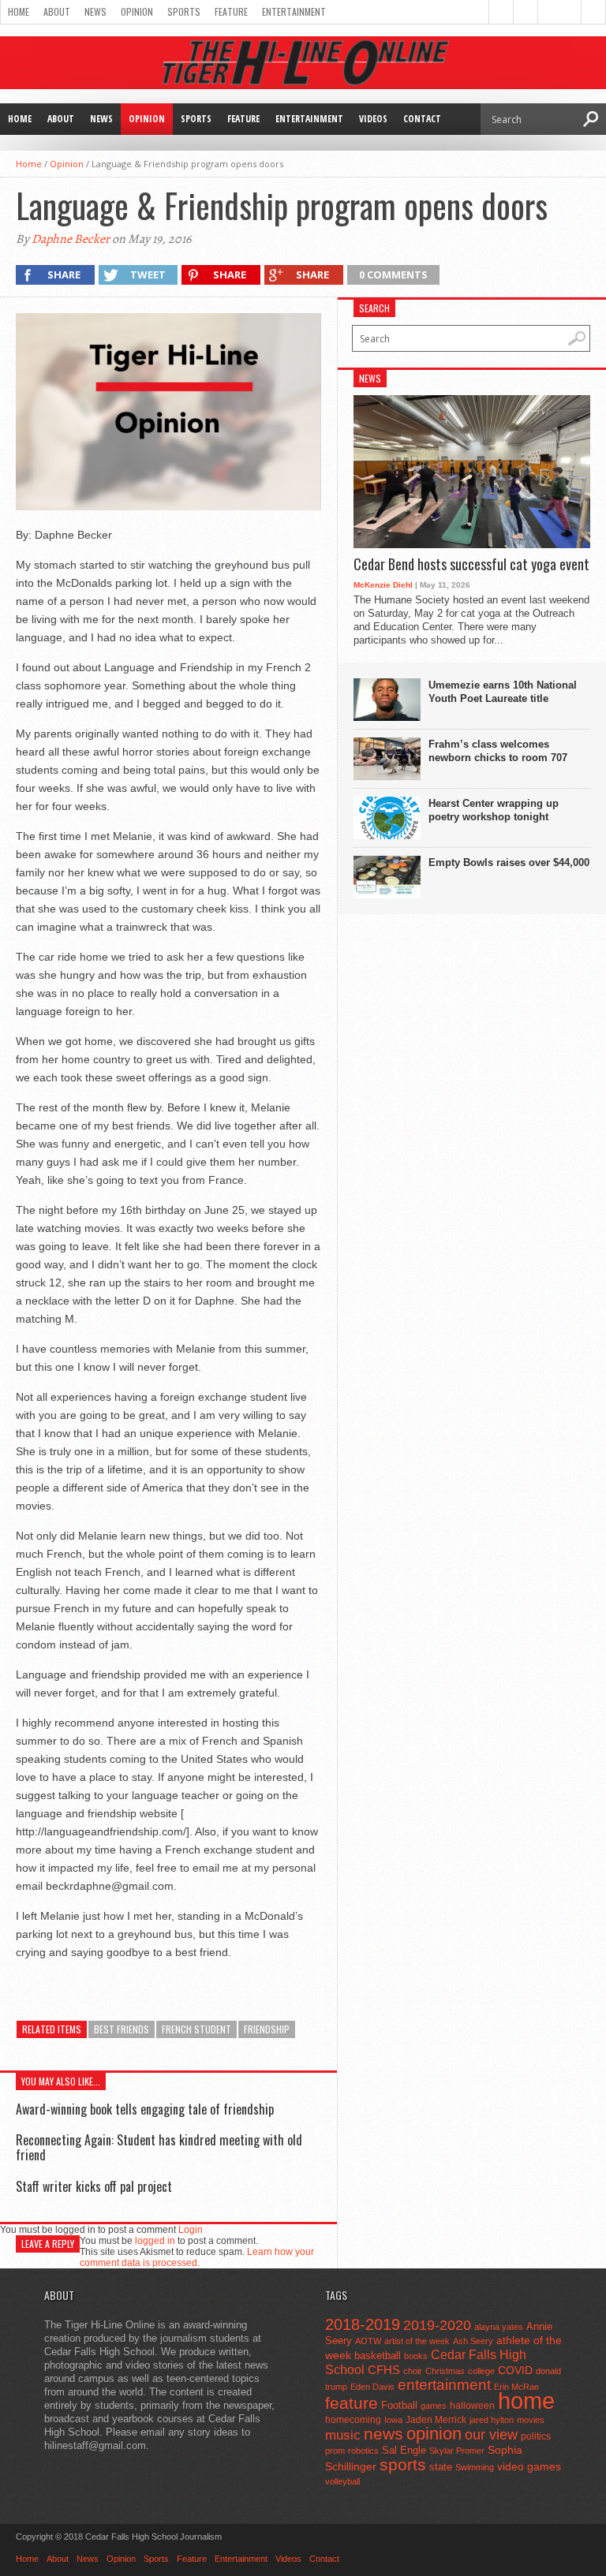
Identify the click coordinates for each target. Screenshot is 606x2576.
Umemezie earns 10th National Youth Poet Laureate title (503, 692)
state (441, 2467)
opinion (434, 2434)
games (434, 2406)
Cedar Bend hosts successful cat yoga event (471, 565)
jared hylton (492, 2420)
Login (191, 2230)
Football (399, 2405)
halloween (472, 2406)
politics (536, 2436)
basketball (378, 2356)
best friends (122, 2029)
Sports (184, 11)
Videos (373, 119)
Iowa (393, 2420)
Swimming (475, 2467)
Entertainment (294, 11)
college (481, 2371)
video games (529, 2467)
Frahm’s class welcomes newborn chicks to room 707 (498, 751)
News (95, 11)
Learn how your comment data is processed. (197, 2257)
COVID (515, 2370)
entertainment (444, 2385)
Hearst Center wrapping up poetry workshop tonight (494, 810)
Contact (422, 119)
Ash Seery (473, 2341)
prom (335, 2451)
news (383, 2434)
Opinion (137, 11)
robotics (363, 2451)
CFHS (384, 2370)
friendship (267, 2029)
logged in (155, 2241)
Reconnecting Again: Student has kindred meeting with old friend (159, 2147)
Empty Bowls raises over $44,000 (509, 862)
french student (196, 2029)
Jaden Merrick (436, 2420)
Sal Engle (404, 2450)
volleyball (342, 2481)
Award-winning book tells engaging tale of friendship (145, 2109)
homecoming (353, 2420)
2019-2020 (437, 2325)
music (343, 2435)
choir (413, 2371)
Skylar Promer (457, 2451)
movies (531, 2420)
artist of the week (417, 2341)
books (416, 2356)
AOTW (368, 2341)
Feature (231, 11)
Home (19, 11)
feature (352, 2403)
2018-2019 (363, 2324)
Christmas (445, 2371)
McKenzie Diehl (383, 585)
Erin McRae (516, 2387)
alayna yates (499, 2327)
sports (403, 2464)
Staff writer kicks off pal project (94, 2186)
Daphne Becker (71, 239)
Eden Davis (372, 2387)
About (57, 11)
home (526, 2401)
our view (491, 2435)
